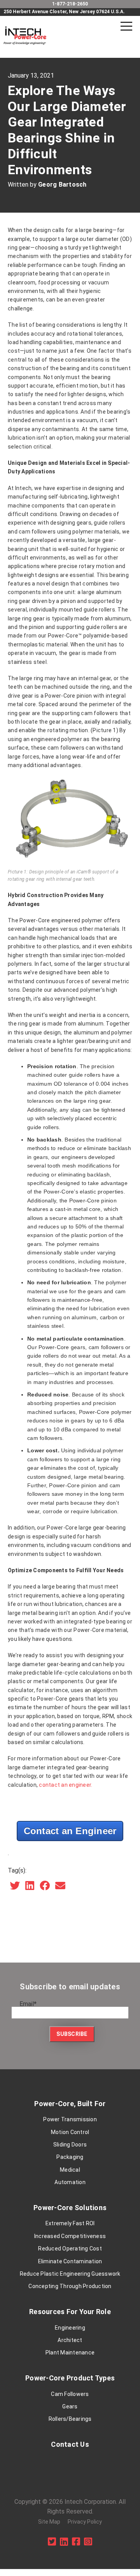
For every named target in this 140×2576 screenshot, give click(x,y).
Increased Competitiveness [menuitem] (70, 2236)
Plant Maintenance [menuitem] (70, 2353)
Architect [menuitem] (70, 2340)
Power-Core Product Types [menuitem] (70, 2378)
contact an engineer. (66, 1785)
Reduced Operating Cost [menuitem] (70, 2249)
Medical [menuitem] (70, 2170)
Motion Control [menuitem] (70, 2132)
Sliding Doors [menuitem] (70, 2145)
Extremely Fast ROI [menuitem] (70, 2223)
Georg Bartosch (62, 184)
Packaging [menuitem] (70, 2157)
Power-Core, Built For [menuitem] (70, 2104)
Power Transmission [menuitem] (70, 2119)
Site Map (49, 2522)
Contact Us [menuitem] (70, 2444)
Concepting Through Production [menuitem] (70, 2286)
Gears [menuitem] (70, 2406)
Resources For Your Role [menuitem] (70, 2312)
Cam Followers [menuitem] (70, 2394)
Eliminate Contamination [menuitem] (70, 2261)
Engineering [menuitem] (70, 2328)
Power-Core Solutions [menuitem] (70, 2208)
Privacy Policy (85, 2522)
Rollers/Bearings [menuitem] (70, 2419)
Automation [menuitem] (70, 2182)
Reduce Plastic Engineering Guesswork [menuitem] (70, 2274)
